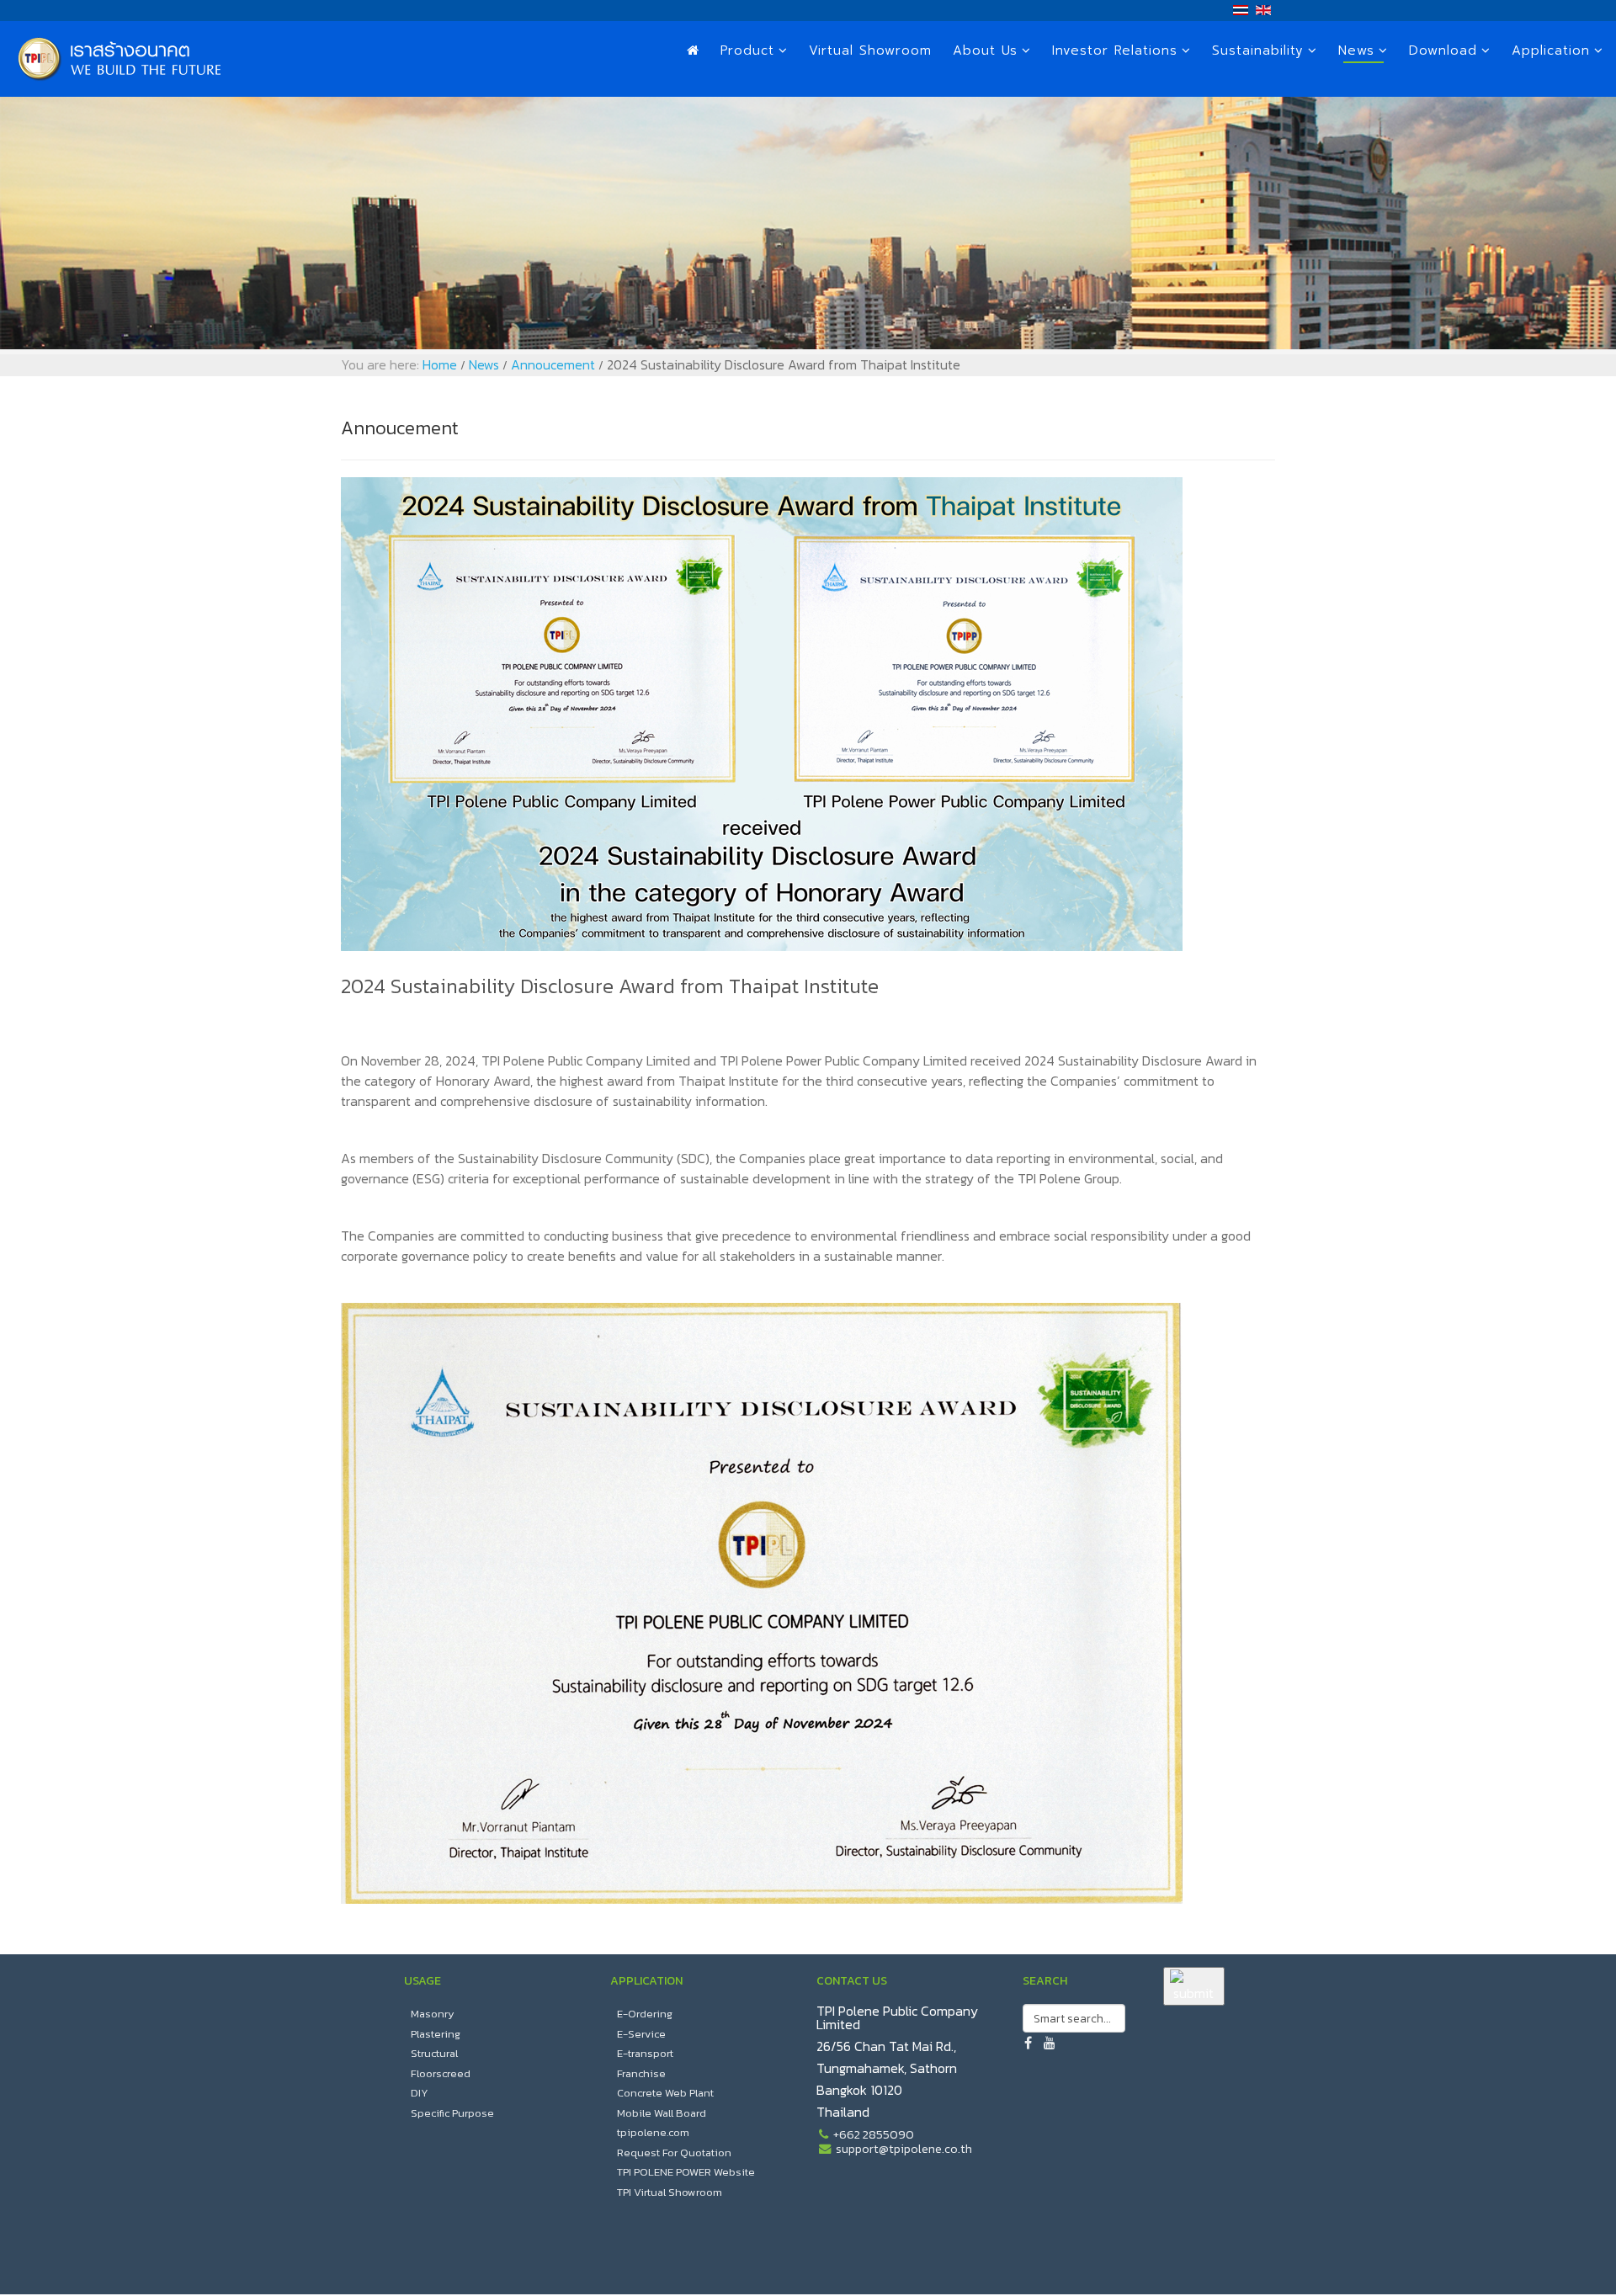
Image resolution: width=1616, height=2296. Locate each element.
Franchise (641, 2073)
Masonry (433, 2014)
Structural (434, 2053)
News (1356, 50)
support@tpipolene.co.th (904, 2149)
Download (1443, 50)
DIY (420, 2093)
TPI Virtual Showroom (670, 2192)
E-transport (645, 2053)
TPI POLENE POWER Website (686, 2172)
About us (985, 50)
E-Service (641, 2034)
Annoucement (553, 364)
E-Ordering (645, 2014)
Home (440, 364)
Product (747, 50)
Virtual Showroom (870, 50)
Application (1551, 50)
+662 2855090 (874, 2134)
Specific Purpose (452, 2113)
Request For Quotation (674, 2152)
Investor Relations (1115, 50)
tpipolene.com (653, 2132)
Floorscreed (441, 2073)
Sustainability (1258, 50)
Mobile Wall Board (662, 2113)
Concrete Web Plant (665, 2093)
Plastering (436, 2034)
